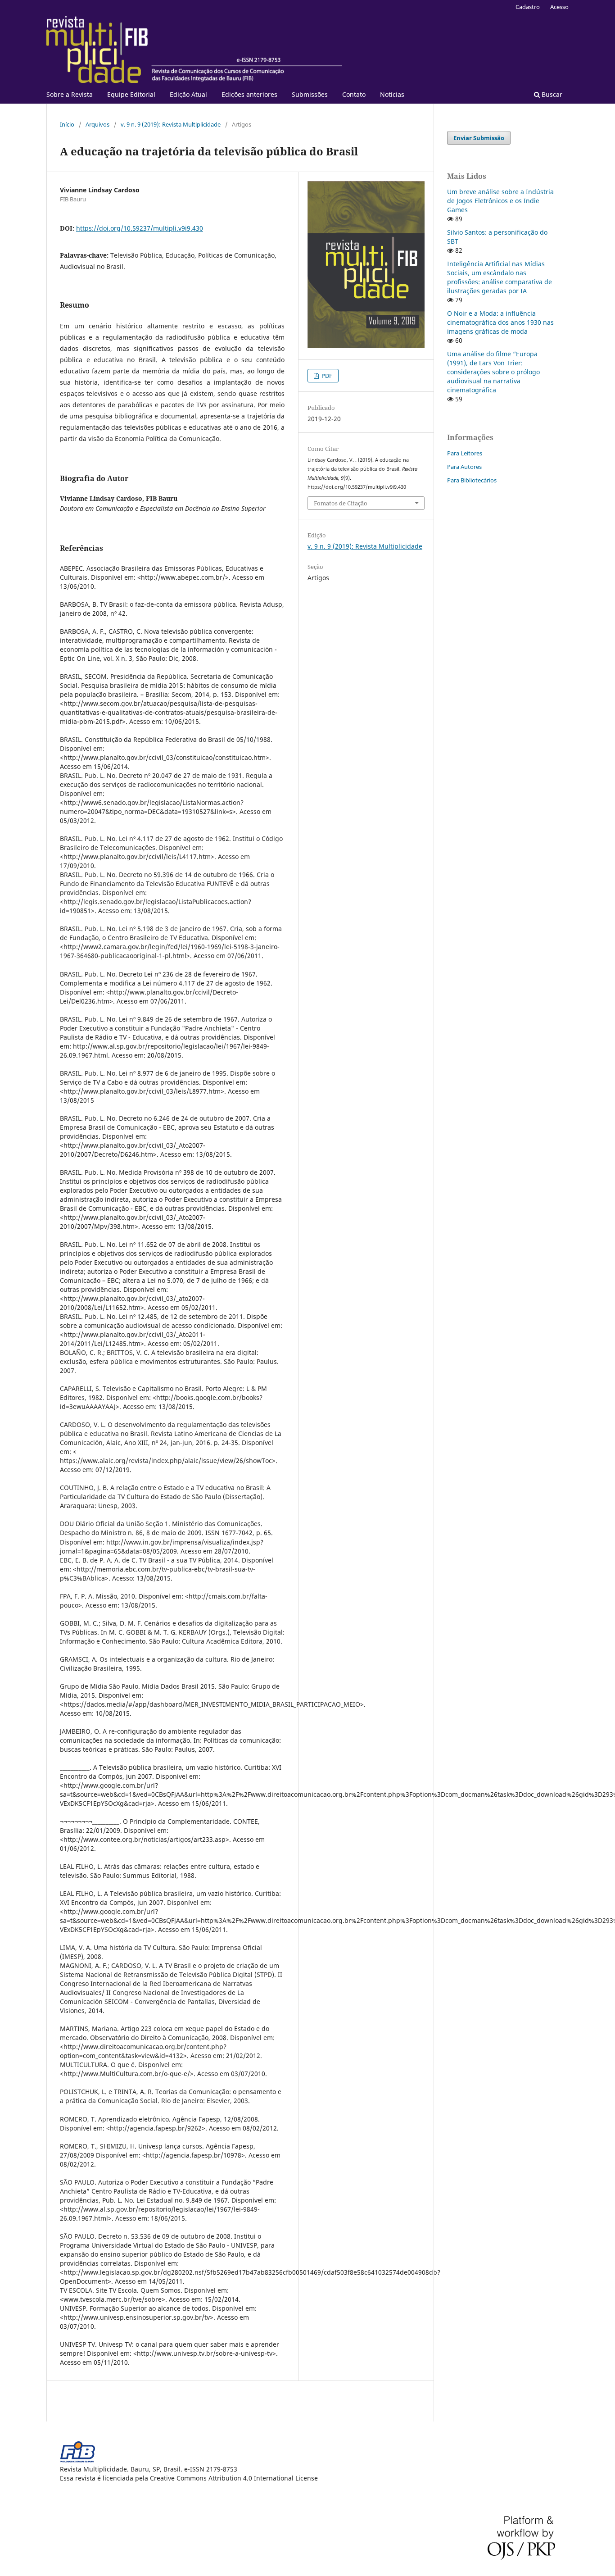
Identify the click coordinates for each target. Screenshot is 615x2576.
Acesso (559, 7)
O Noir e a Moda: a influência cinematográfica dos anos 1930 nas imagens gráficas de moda (500, 322)
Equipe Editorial (131, 94)
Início (67, 124)
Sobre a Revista (70, 94)
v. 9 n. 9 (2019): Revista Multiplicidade (171, 124)
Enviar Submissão (479, 138)
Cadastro (528, 7)
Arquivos (97, 124)
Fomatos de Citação (341, 503)
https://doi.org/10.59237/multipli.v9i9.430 (140, 228)
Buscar (551, 94)
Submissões (310, 94)
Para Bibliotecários (472, 480)
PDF (326, 376)
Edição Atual (188, 94)
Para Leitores (465, 453)
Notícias (392, 94)
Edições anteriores (249, 94)
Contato (354, 94)
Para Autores (464, 467)
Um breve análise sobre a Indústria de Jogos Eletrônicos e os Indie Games (500, 201)
